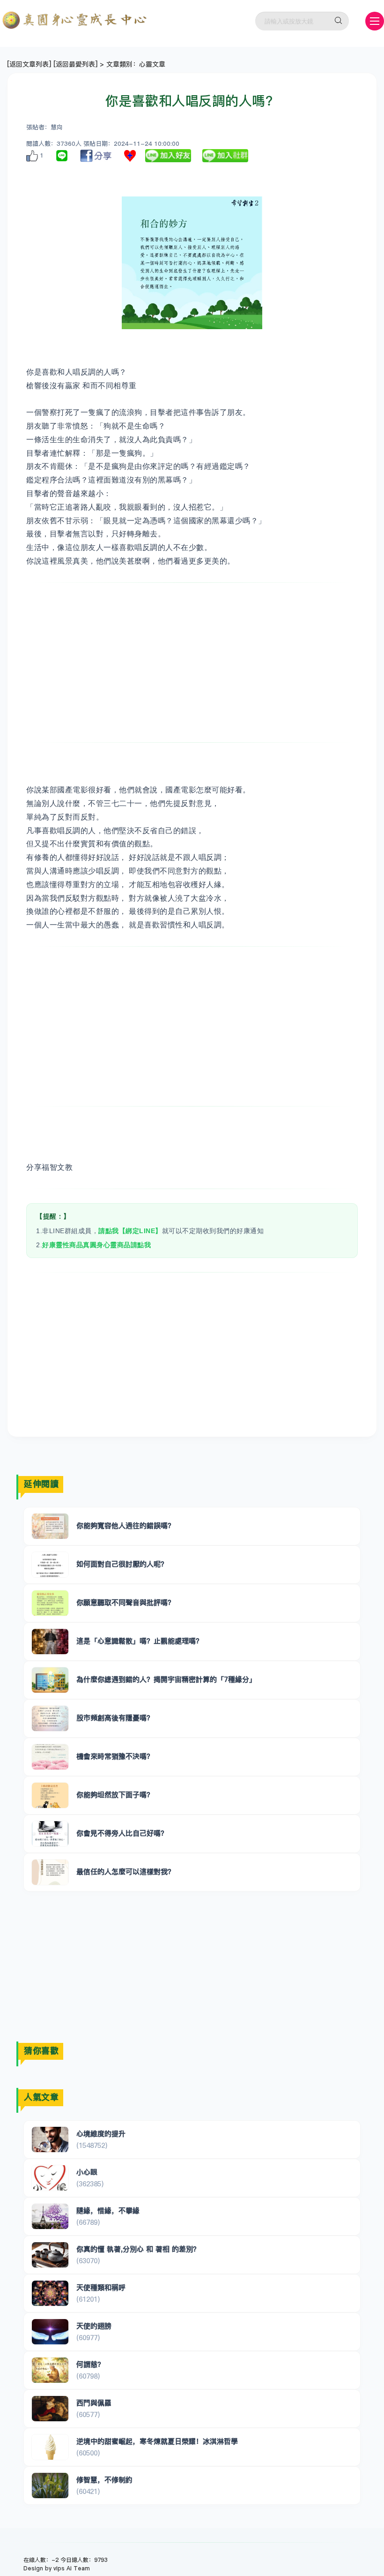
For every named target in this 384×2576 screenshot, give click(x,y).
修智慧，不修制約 (104, 2480)
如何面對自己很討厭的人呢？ (122, 1564)
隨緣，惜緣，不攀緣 (108, 2211)
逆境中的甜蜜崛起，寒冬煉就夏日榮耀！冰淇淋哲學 (157, 2441)
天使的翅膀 (94, 2326)
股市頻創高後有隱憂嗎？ (115, 1718)
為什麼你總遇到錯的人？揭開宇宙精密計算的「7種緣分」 (166, 1679)
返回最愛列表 (75, 64)
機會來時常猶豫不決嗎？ (115, 1756)
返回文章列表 (29, 64)
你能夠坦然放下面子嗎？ (115, 1795)
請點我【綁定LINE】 (130, 1231)
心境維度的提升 (101, 2134)
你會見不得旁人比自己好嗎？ (122, 1833)
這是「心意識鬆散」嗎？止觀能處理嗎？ (140, 1641)
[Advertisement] (192, 663)
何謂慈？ (90, 2364)
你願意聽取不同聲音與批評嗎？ (126, 1602)
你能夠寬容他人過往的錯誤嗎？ (126, 1525)
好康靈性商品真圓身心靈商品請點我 (96, 1245)
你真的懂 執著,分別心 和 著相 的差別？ (138, 2249)
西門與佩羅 (94, 2403)
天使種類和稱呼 (101, 2287)
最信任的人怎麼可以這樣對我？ (126, 1872)
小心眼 (87, 2172)
